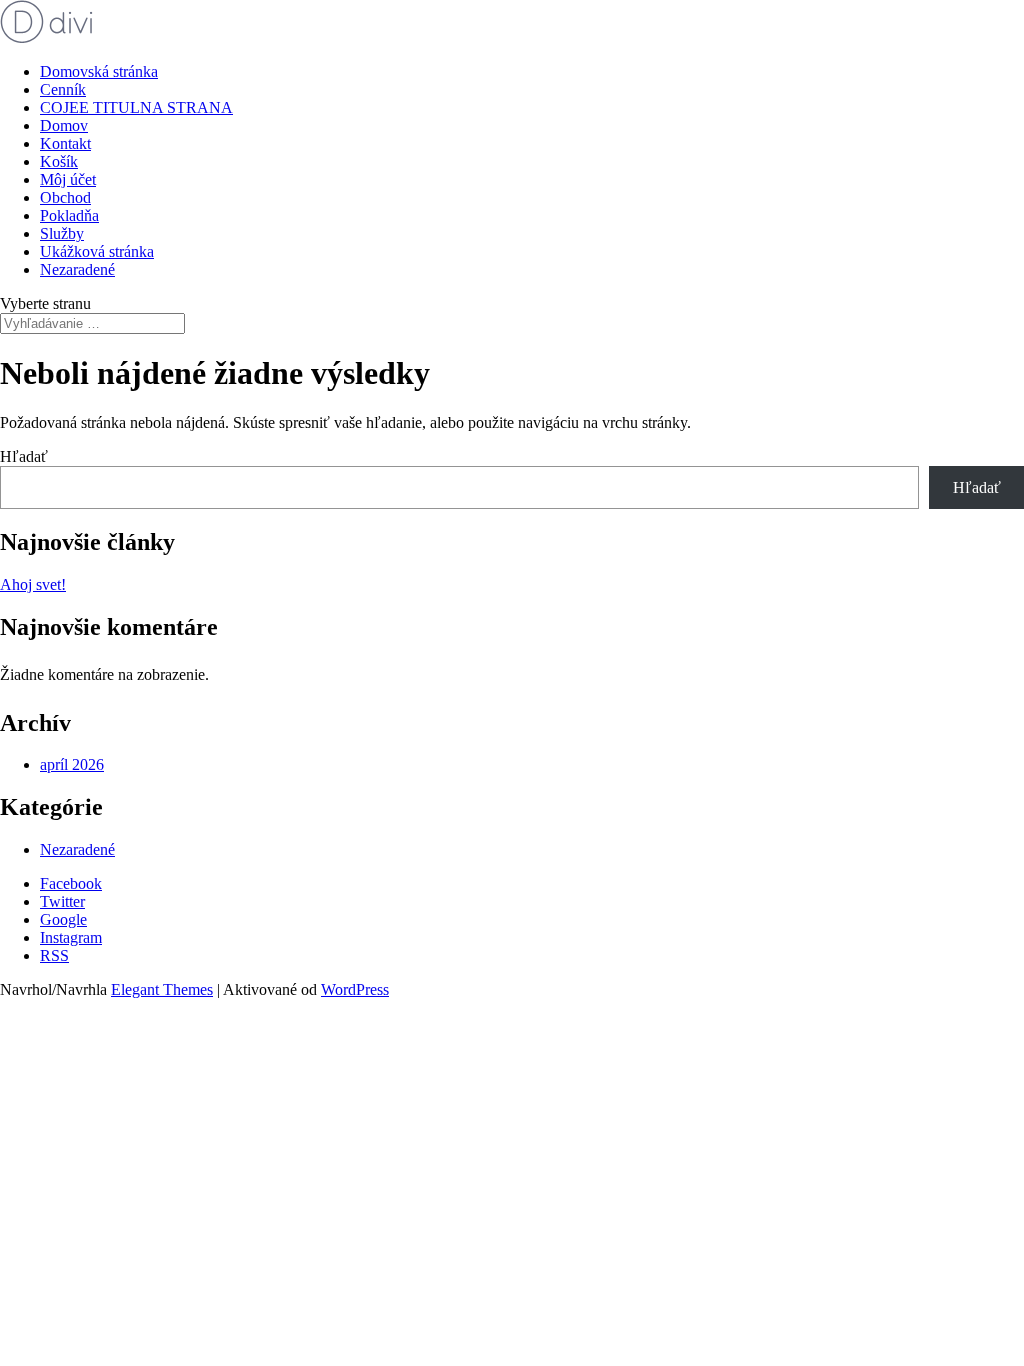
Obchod (65, 197)
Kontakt (65, 143)
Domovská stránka (99, 71)
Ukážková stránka (97, 251)
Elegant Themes (162, 989)
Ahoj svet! (33, 584)
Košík (59, 161)
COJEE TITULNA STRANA (136, 107)
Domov (64, 125)
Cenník (63, 89)
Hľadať (24, 456)
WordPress (355, 989)
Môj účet (68, 179)
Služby (62, 233)
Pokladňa (69, 215)
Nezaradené (77, 269)
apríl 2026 (72, 764)
